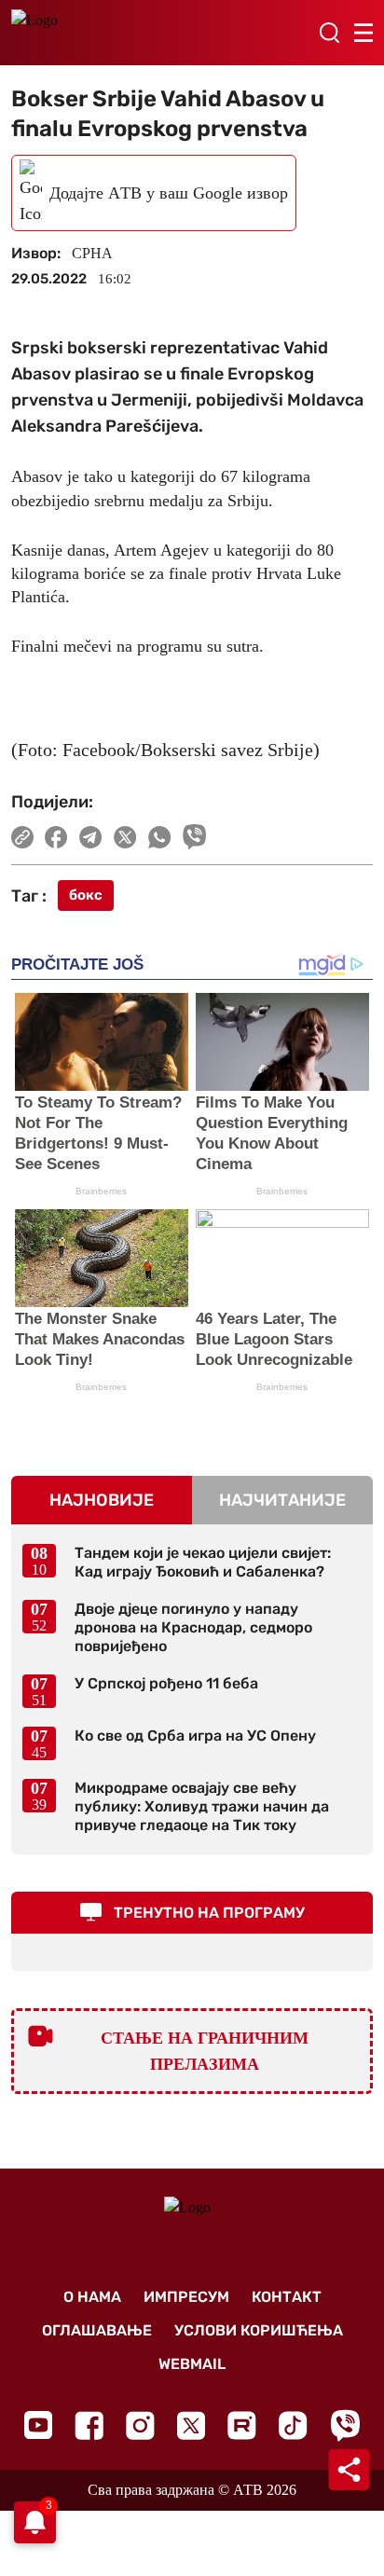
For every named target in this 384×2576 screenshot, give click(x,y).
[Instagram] (140, 2425)
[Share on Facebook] (56, 837)
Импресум (186, 2297)
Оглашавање (97, 2330)
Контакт (287, 2297)
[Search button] (329, 33)
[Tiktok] (293, 2425)
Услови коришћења (259, 2330)
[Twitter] (191, 2425)
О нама (92, 2297)
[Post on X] (125, 837)
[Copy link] (22, 837)
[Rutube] (242, 2425)
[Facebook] (89, 2425)
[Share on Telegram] (91, 837)
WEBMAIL (192, 2364)
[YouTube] (38, 2425)
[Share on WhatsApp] (160, 837)
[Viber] (345, 2425)
